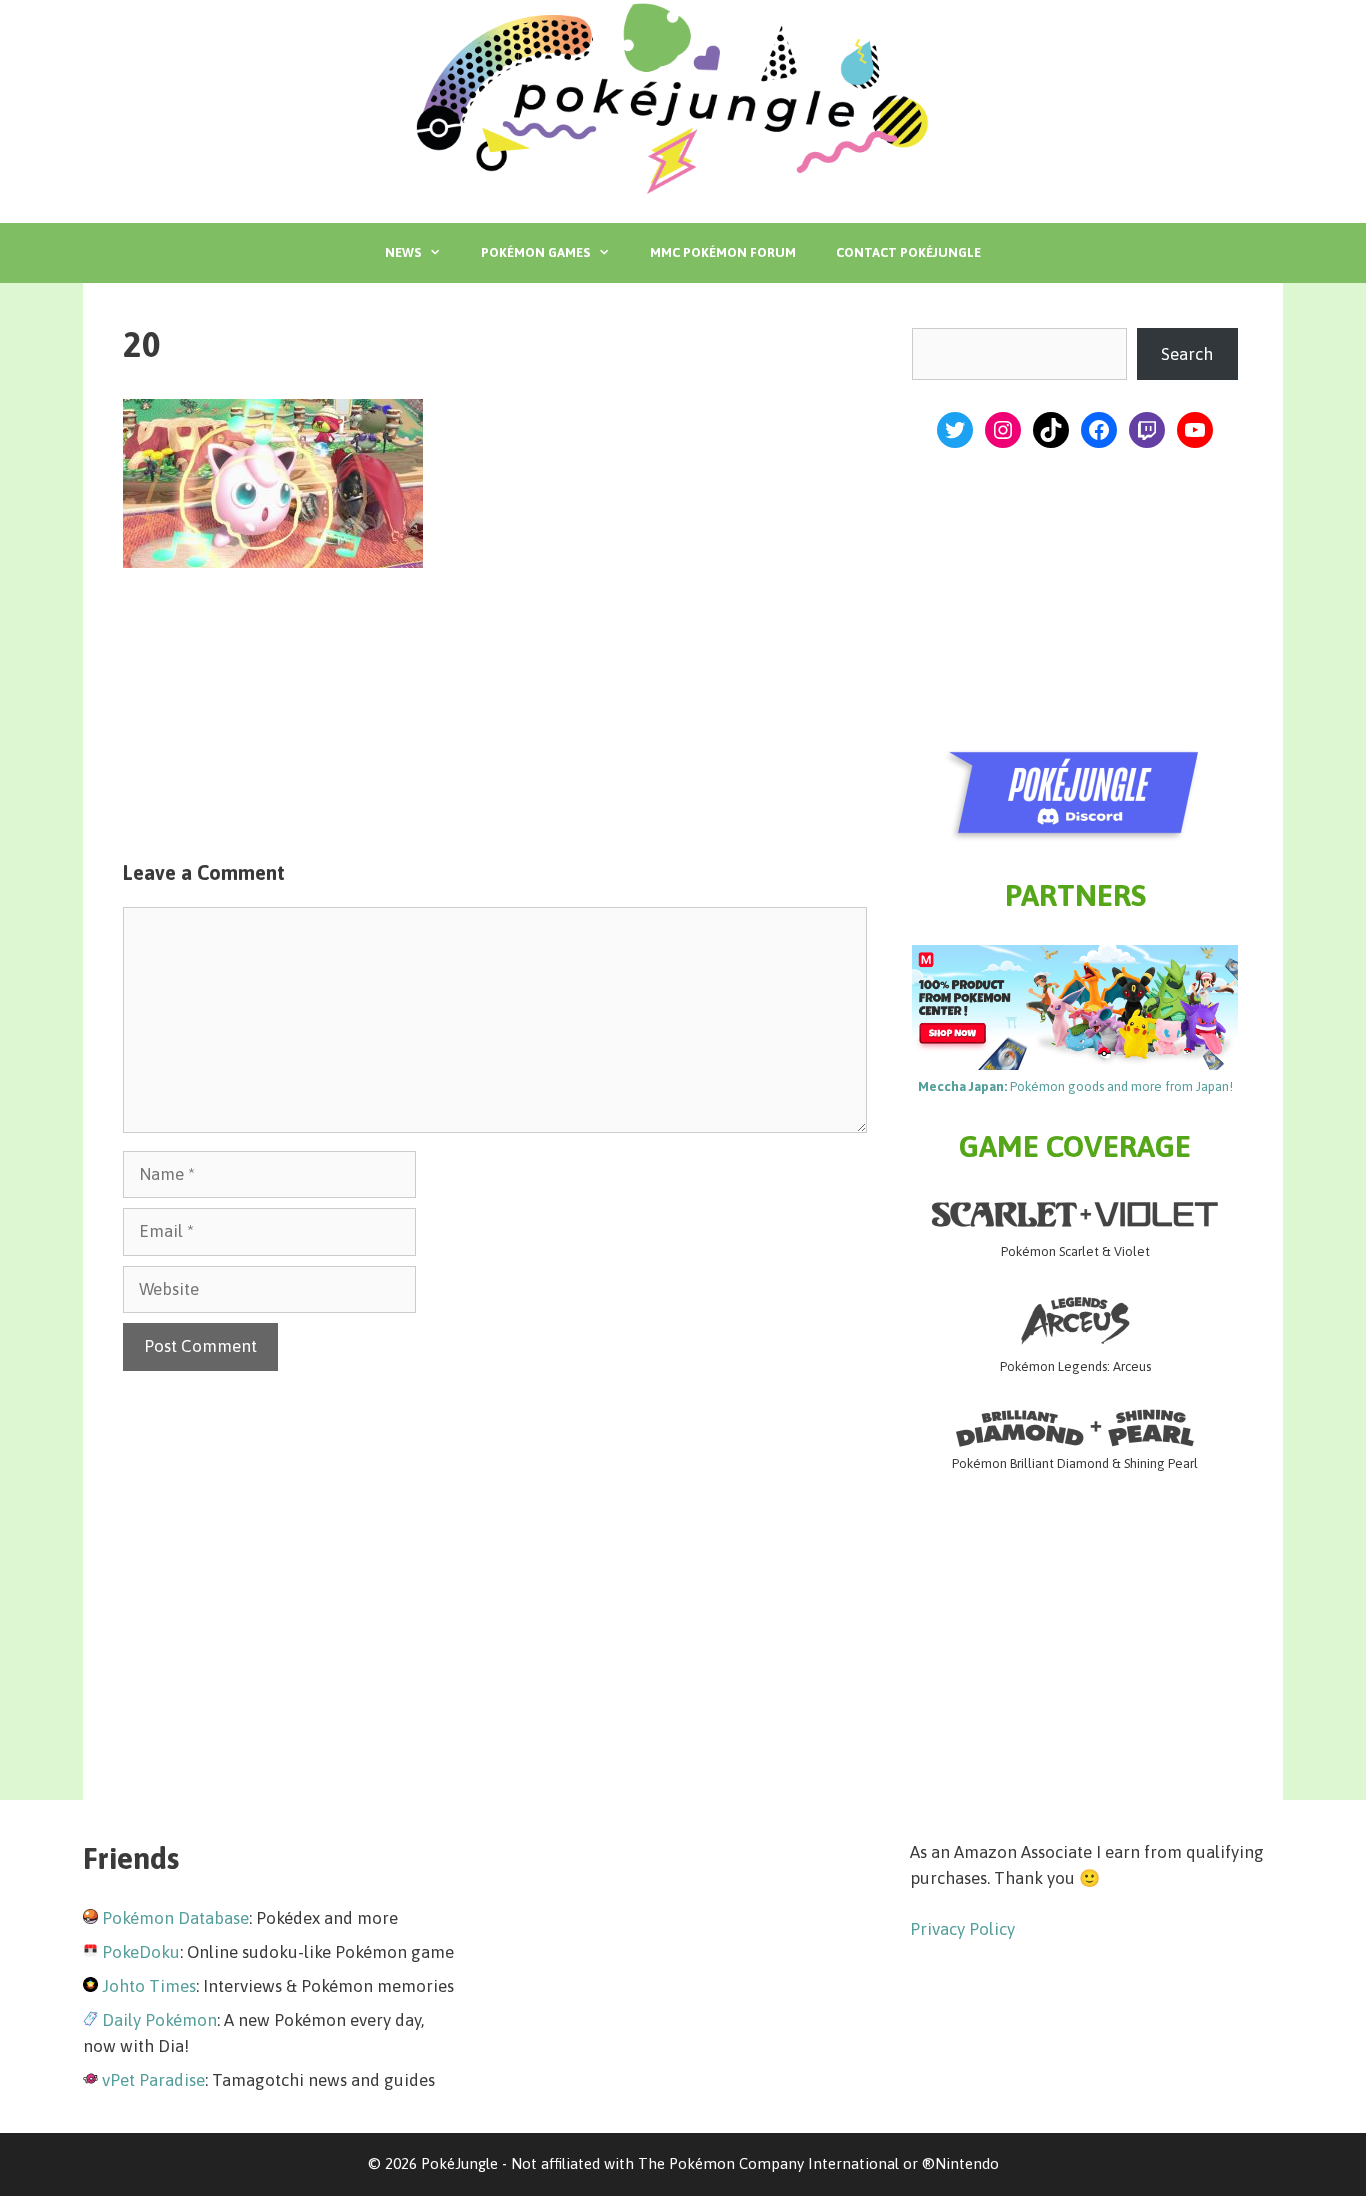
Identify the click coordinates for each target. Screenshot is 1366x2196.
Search (1187, 354)
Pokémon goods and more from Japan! (1075, 1086)
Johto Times (149, 1986)
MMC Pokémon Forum (723, 252)
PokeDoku (141, 1952)
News (403, 252)
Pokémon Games (535, 252)
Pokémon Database (175, 1918)
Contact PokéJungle (908, 252)
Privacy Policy (962, 1929)
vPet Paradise (153, 2080)
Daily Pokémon (159, 2020)
